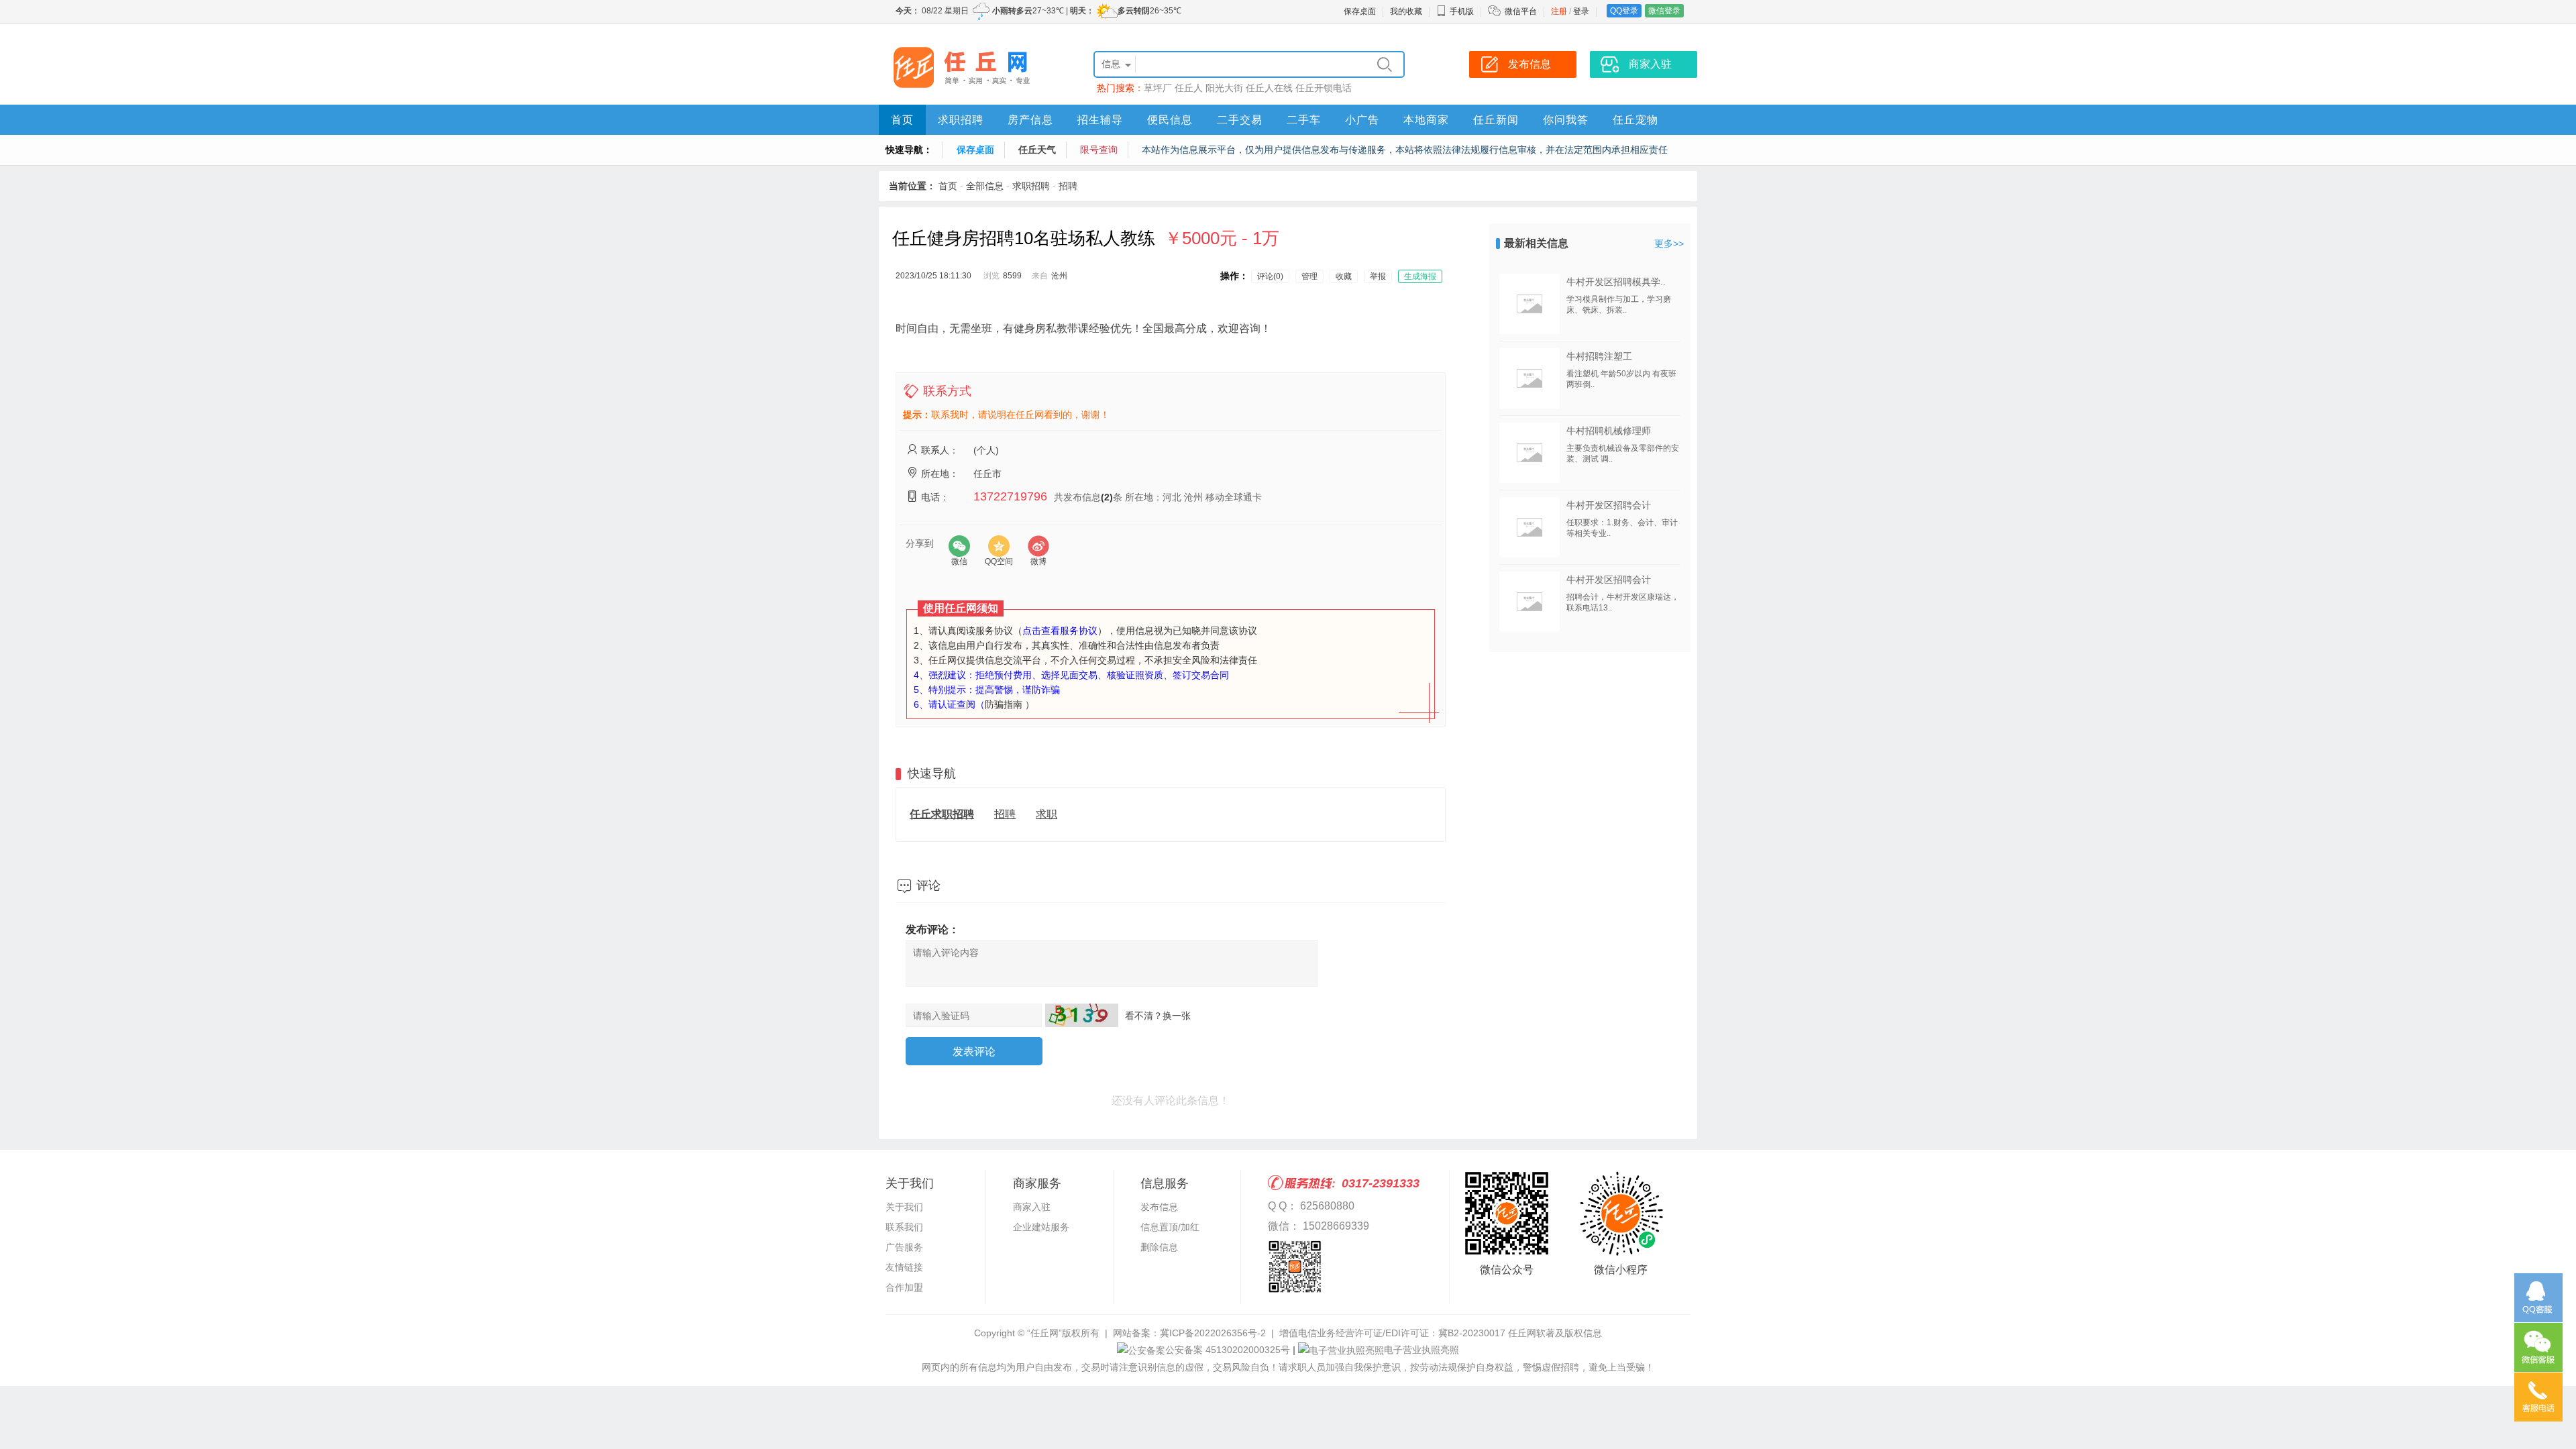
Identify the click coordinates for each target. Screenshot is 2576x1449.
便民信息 (1170, 120)
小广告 (1362, 120)
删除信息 (1159, 1247)
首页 (902, 120)
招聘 (1068, 186)
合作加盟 (904, 1287)
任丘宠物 (1635, 120)
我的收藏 (1406, 11)
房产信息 (1030, 120)
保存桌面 (1360, 11)
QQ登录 (1624, 11)
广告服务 (904, 1247)
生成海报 (1420, 276)
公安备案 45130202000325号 (1228, 1350)
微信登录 (1664, 11)
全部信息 (985, 186)
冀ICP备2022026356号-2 (1213, 1333)
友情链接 (904, 1267)
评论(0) (1270, 276)
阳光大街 (1224, 88)
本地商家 (1426, 120)
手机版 (1462, 11)
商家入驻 (1032, 1207)
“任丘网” (1044, 1333)
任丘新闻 (1496, 120)
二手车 (1304, 120)
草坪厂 (1158, 88)
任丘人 (1189, 88)
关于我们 (904, 1207)
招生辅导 (1100, 120)
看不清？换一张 (1158, 1016)
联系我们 (904, 1227)
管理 (1309, 276)
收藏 (1344, 276)
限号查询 (1099, 150)
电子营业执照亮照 (1421, 1350)
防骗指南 (1004, 704)
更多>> (1669, 244)
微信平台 (1521, 11)
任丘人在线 (1269, 88)
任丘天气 (1037, 150)
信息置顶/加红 (1170, 1227)
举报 (1378, 276)
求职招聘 (961, 120)
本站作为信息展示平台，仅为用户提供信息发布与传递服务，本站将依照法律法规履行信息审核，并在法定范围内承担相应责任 (1405, 150)
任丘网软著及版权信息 (1555, 1333)
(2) (1107, 497)
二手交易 (1240, 120)
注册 (1559, 11)
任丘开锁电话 (1324, 88)
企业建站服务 (1041, 1227)
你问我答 (1566, 120)
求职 (1046, 814)
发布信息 (1159, 1207)
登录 (1581, 11)
